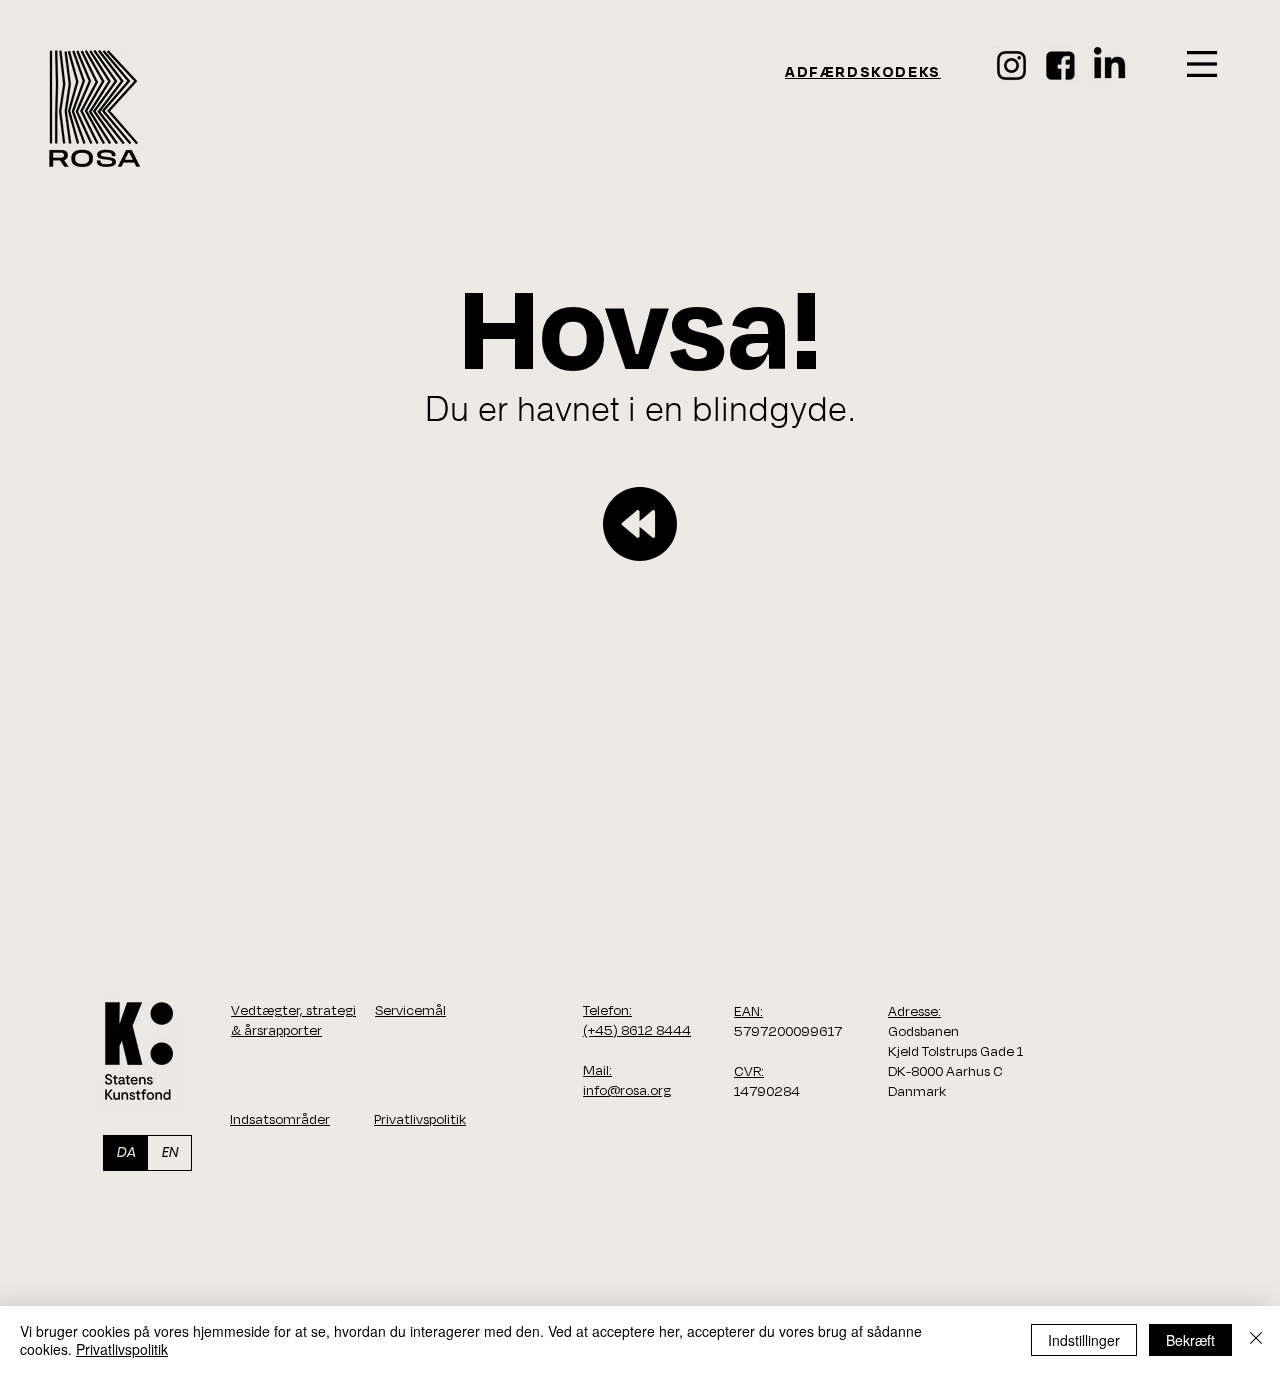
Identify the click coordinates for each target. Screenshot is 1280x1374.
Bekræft (1190, 1340)
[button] (1202, 64)
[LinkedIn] (1109, 65)
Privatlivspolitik (122, 1349)
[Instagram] (1011, 65)
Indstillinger (1084, 1340)
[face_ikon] (1060, 65)
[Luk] (1256, 1340)
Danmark (917, 1091)
